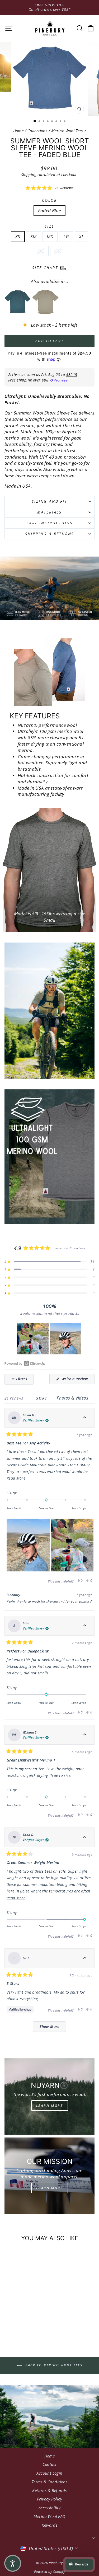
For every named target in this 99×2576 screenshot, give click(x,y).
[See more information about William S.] (85, 1735)
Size (49, 226)
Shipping (29, 175)
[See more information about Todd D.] (85, 1837)
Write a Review (77, 1380)
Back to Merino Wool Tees (53, 2365)
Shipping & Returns (49, 534)
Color (49, 200)
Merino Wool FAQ (49, 2516)
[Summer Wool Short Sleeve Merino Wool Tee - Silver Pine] (18, 302)
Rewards (49, 2525)
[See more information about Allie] (85, 1626)
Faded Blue (49, 211)
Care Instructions (49, 523)
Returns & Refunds (49, 2490)
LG (66, 236)
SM (34, 236)
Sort (43, 1398)
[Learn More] (49, 2097)
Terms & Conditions (50, 2482)
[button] (49, 188)
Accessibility (50, 2508)
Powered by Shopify (50, 2572)
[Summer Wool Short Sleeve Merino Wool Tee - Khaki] (45, 302)
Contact (50, 2464)
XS (18, 236)
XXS (58, 251)
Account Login (49, 2473)
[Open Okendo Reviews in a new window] (25, 1363)
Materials (49, 512)
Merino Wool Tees (67, 131)
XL (81, 236)
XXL (41, 251)
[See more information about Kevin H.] (85, 1418)
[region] (50, 1339)
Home (18, 131)
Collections (37, 131)
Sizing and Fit (49, 501)
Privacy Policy (49, 2499)
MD (50, 236)
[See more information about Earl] (85, 1958)
